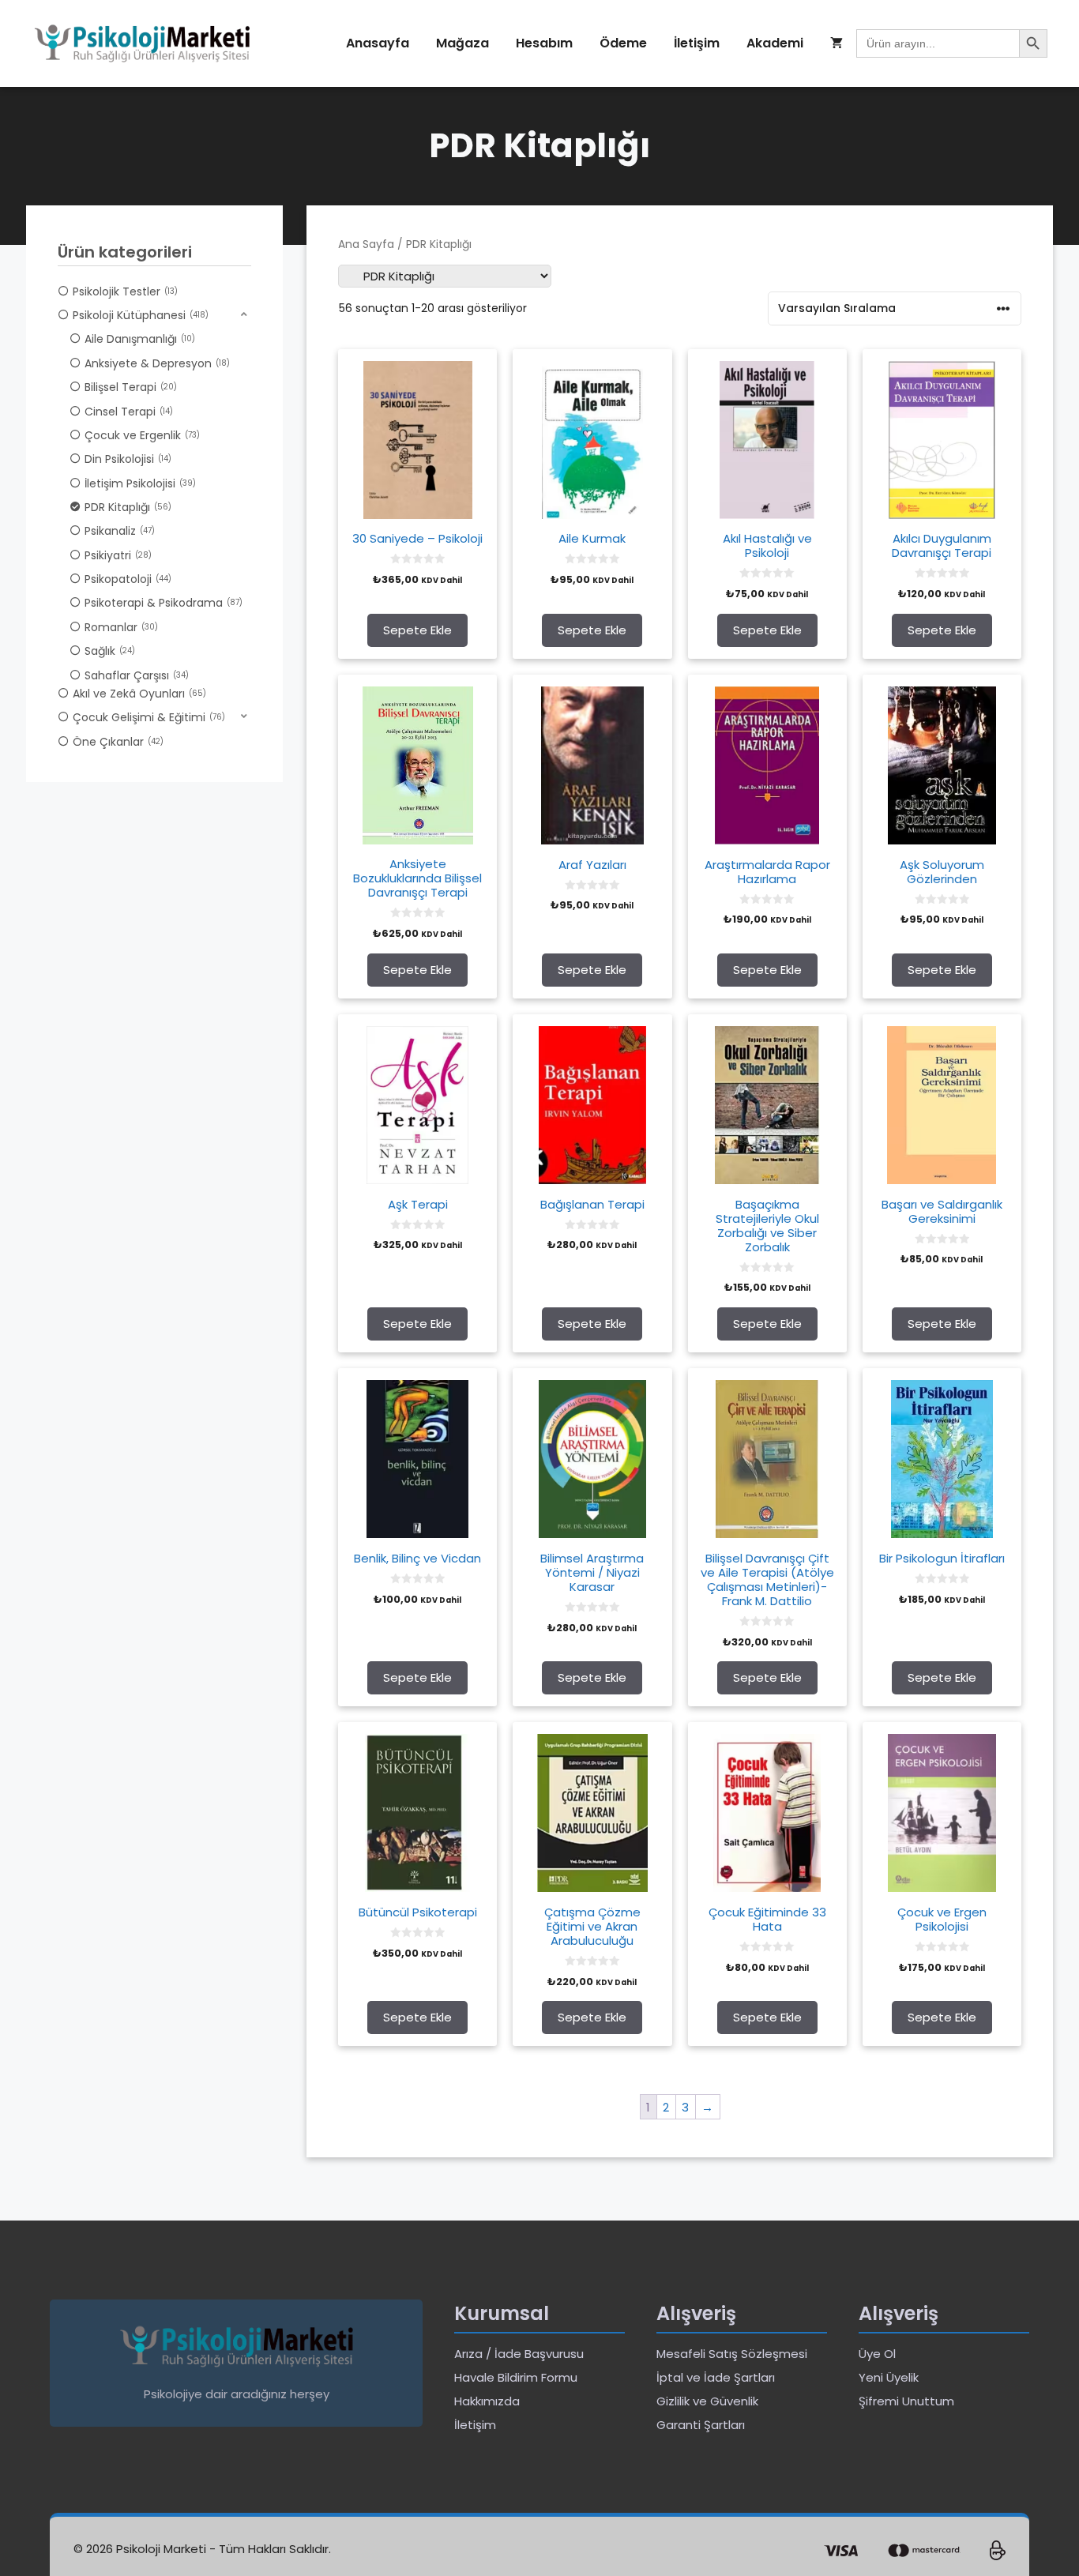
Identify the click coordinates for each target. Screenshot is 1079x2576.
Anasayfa (378, 43)
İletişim (697, 43)
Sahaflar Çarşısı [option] (135, 675)
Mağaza (462, 43)
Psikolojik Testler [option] (124, 291)
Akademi (775, 43)
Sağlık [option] (108, 651)
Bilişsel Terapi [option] (129, 387)
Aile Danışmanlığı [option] (138, 339)
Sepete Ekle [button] (417, 630)
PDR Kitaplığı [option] (126, 507)
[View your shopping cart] (837, 43)
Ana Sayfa (366, 244)
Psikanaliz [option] (118, 531)
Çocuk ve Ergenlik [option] (141, 435)
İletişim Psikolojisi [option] (139, 483)
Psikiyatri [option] (117, 555)
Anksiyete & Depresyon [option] (156, 363)
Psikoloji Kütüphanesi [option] (139, 315)
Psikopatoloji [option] (126, 579)
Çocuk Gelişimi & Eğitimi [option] (147, 717)
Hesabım (544, 43)
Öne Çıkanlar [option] (117, 742)
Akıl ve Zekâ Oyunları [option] (138, 694)
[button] (154, 315)
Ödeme (623, 43)
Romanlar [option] (120, 627)
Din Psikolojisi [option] (126, 459)
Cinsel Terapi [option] (127, 412)
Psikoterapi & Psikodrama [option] (162, 603)
